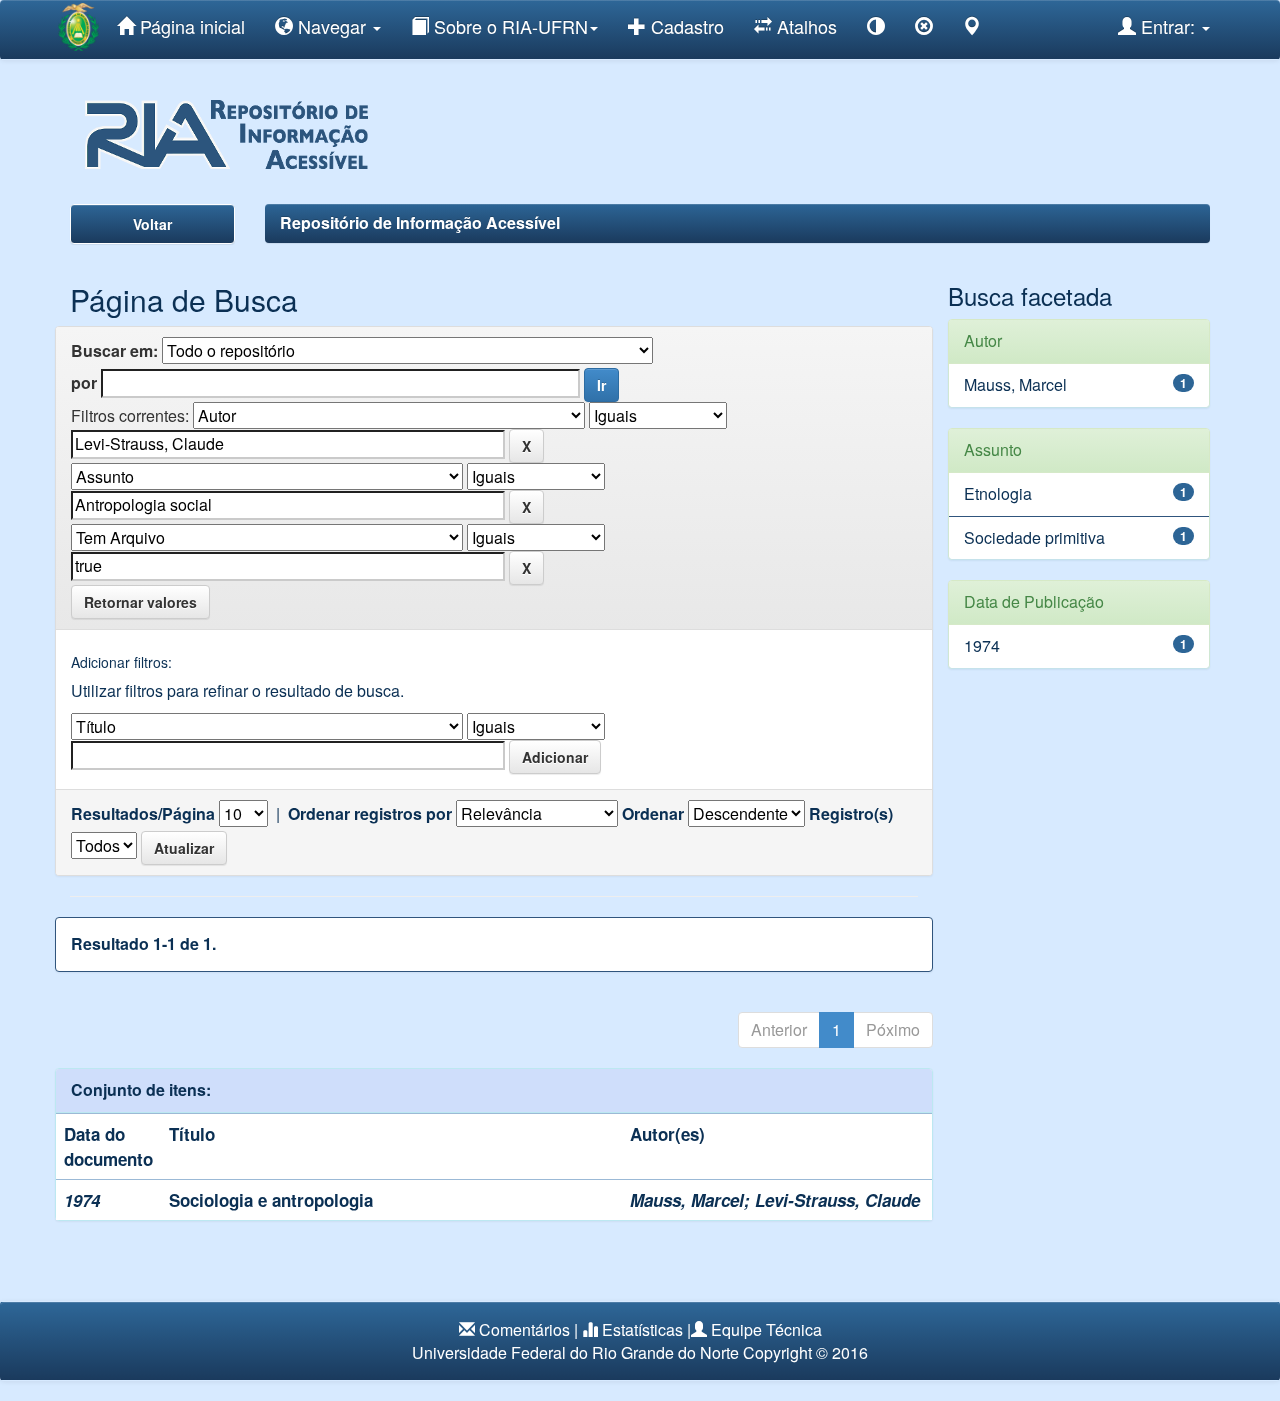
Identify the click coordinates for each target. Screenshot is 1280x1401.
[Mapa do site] (972, 29)
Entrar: (1168, 26)
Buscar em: (114, 351)
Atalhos (804, 26)
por (84, 383)
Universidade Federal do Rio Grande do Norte (575, 1352)
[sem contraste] (924, 29)
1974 (982, 645)
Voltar (152, 224)
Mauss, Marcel (687, 1200)
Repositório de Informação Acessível (420, 222)
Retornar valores (140, 602)
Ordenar (653, 814)
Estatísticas (642, 1329)
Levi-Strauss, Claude (837, 1200)
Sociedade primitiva (1034, 537)
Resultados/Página (143, 814)
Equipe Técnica (766, 1329)
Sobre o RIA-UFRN (508, 26)
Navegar (332, 26)
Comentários (524, 1329)
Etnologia (998, 493)
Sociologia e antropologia (271, 1200)
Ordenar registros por (370, 814)
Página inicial (190, 26)
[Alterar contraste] (876, 29)
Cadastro (685, 26)
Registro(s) (851, 814)
